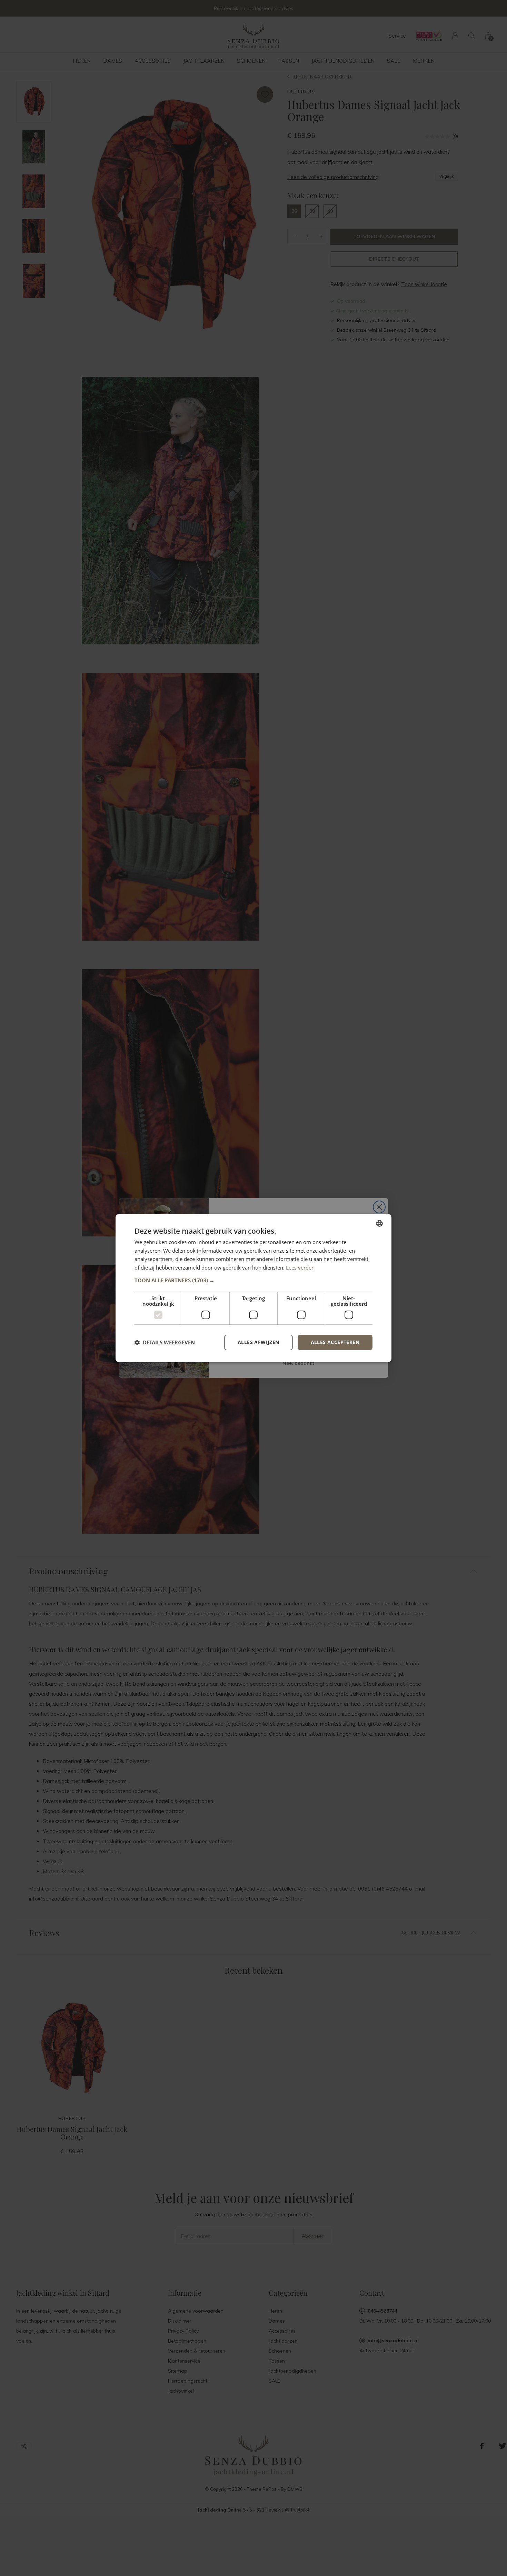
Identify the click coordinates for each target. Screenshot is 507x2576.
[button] (254, 1280)
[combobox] (379, 1223)
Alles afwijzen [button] (259, 1342)
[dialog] (254, 1288)
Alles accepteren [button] (335, 1342)
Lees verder (300, 1267)
